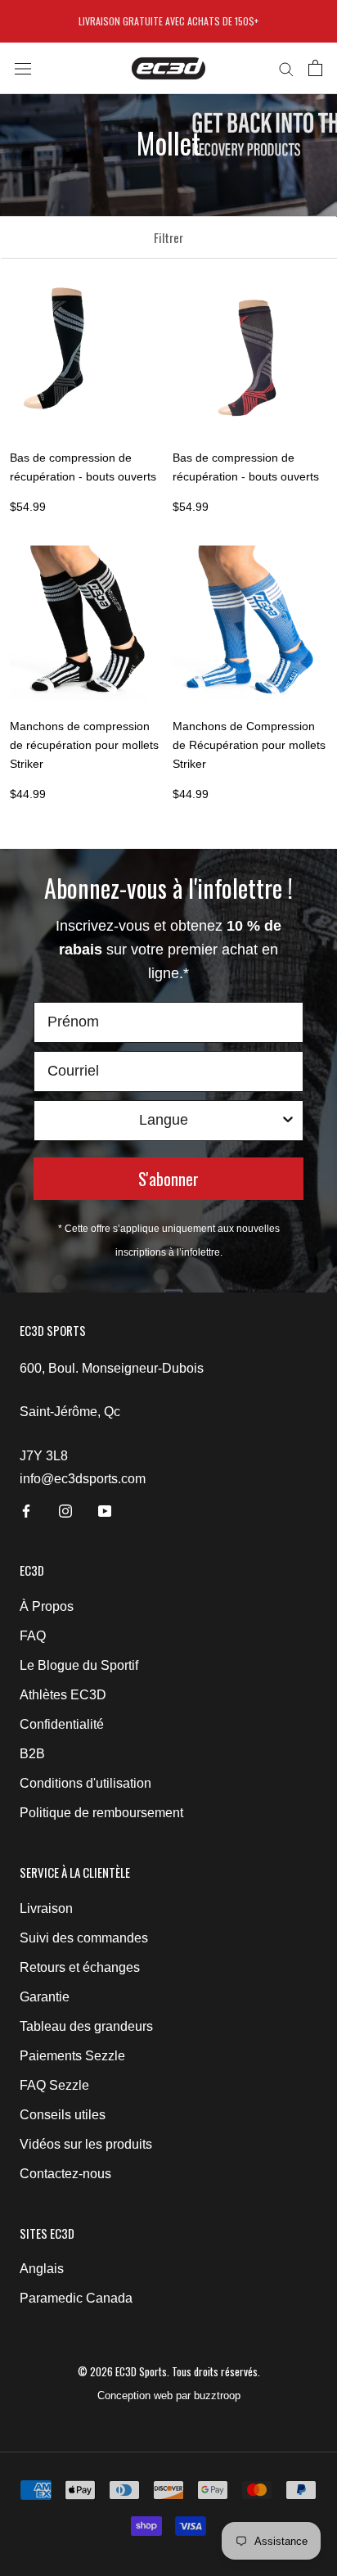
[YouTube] (105, 1510)
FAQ (33, 1636)
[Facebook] (26, 1510)
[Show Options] (288, 1121)
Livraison (46, 1908)
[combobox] (164, 1121)
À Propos (47, 1606)
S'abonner (168, 1179)
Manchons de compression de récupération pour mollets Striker (84, 745)
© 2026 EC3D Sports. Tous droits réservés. (169, 2371)
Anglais (42, 2269)
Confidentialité (62, 1724)
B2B (32, 1754)
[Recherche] (286, 68)
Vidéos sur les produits (86, 2144)
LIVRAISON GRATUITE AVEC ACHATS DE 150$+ (168, 21)
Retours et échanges (80, 1967)
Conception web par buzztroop (169, 2396)
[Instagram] (65, 1510)
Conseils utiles (63, 2115)
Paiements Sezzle (72, 2056)
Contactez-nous (65, 2174)
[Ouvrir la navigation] (23, 68)
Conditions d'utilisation (85, 1783)
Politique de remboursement (101, 1813)
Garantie (45, 1997)
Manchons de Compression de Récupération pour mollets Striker (249, 745)
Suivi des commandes (84, 1938)
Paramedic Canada (76, 2298)
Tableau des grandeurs (86, 2026)
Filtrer (168, 237)
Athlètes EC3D (63, 1695)
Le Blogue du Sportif (79, 1665)
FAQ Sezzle (54, 2085)
